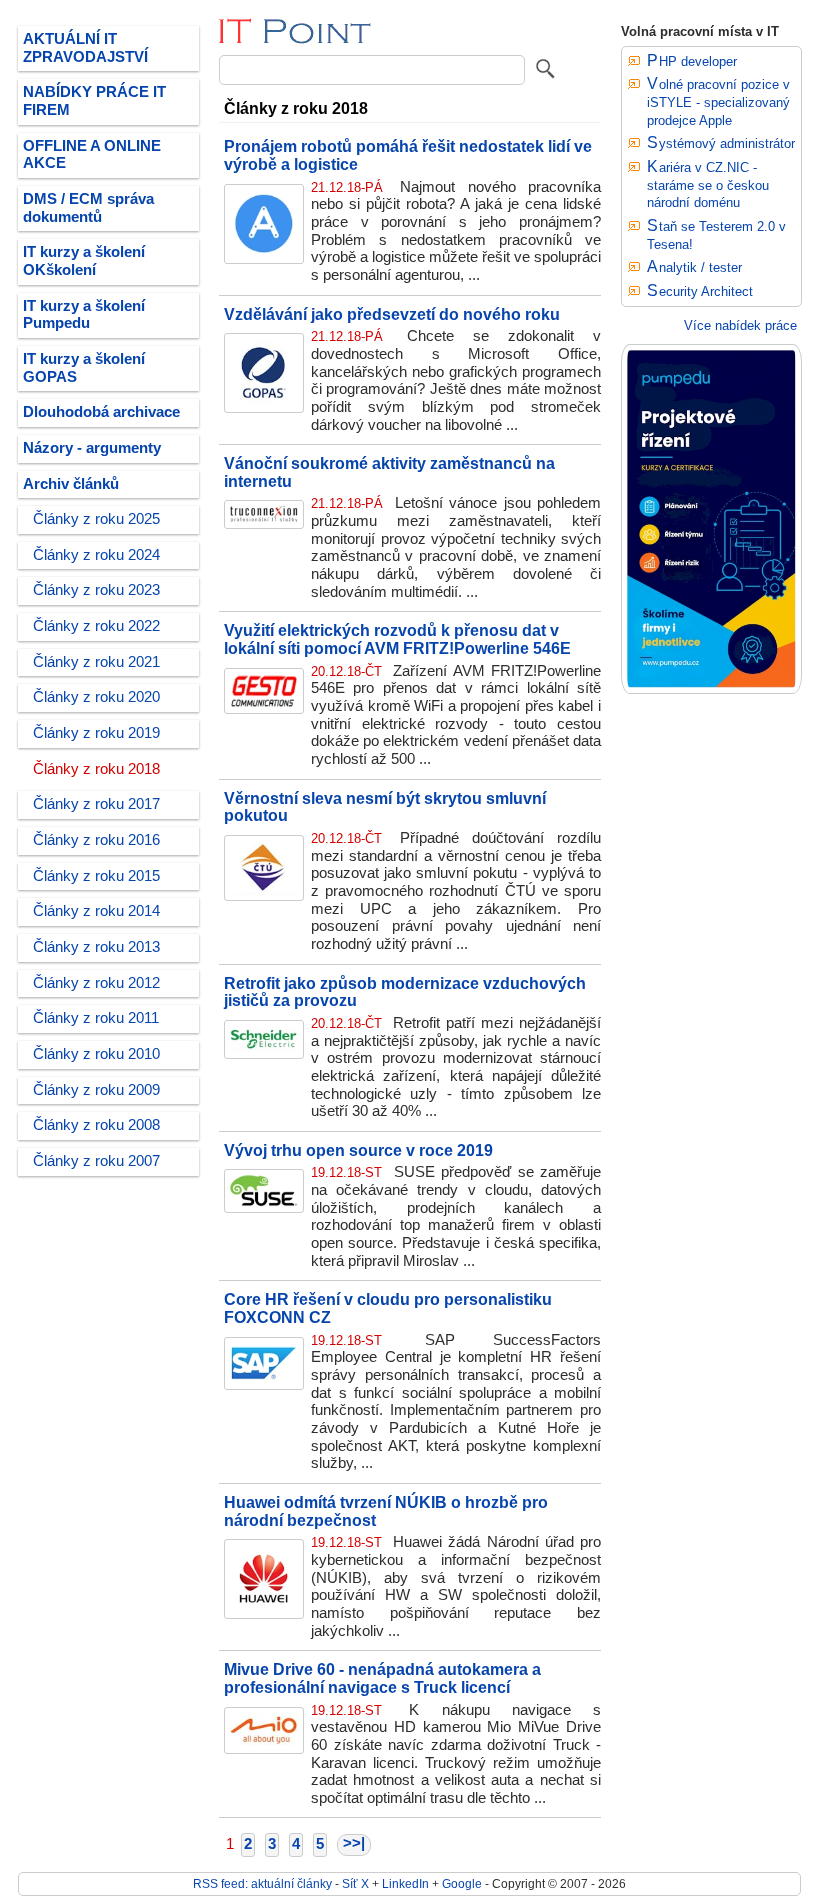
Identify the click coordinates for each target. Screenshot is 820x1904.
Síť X (355, 1883)
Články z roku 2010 (96, 1054)
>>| (354, 1843)
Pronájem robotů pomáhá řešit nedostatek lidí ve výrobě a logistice (408, 155)
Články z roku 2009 (96, 1090)
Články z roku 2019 (96, 733)
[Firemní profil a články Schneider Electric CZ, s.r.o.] (264, 1054)
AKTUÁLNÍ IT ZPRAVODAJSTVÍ (85, 48)
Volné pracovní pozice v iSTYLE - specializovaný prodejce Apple (718, 102)
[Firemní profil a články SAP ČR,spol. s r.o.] (264, 1385)
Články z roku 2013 (96, 947)
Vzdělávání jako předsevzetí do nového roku (392, 314)
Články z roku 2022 (96, 626)
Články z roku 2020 (96, 697)
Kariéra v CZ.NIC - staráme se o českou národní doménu (708, 185)
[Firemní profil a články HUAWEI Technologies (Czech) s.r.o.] (264, 1614)
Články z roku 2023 (96, 590)
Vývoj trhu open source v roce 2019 (358, 1150)
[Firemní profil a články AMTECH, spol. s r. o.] (264, 259)
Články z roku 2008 (96, 1125)
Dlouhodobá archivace (101, 412)
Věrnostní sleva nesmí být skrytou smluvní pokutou (385, 807)
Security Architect (700, 291)
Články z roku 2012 (96, 983)
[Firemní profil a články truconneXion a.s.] (264, 524)
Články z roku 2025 (96, 519)
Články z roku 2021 (96, 662)
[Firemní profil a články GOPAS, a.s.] (264, 408)
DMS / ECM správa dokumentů (88, 208)
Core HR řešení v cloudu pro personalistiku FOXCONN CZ (388, 1308)
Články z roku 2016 (96, 840)
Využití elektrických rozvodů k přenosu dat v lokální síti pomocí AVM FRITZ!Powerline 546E (397, 639)
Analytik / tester (694, 267)
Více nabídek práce (740, 325)
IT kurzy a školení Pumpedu (84, 315)
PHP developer (692, 61)
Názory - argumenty (92, 448)
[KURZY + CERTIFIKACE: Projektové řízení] (711, 689)
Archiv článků (71, 484)
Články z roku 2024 (96, 555)
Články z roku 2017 (96, 804)
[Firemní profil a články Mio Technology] (264, 1749)
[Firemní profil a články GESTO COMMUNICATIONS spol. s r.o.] (264, 709)
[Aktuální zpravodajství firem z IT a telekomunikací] (295, 40)
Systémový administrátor (721, 143)
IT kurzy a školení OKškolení (84, 261)
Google (462, 1883)
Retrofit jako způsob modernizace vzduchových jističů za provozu (405, 992)
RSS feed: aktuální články (262, 1883)
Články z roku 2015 (96, 876)
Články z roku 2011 (96, 1018)
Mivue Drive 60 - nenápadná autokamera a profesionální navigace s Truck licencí (382, 1678)
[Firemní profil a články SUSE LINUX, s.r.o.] (264, 1208)
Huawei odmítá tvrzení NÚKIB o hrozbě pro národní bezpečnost (386, 1511)
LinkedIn (405, 1883)
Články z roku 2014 (96, 911)
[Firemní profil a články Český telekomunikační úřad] (264, 896)
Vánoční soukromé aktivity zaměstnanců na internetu (389, 472)
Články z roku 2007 (96, 1161)
